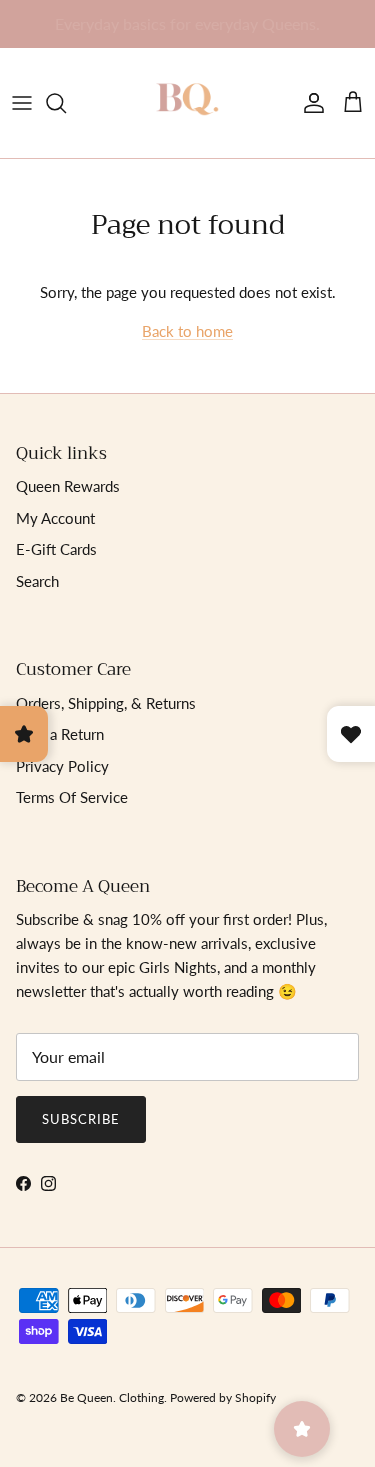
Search (37, 581)
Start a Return (60, 734)
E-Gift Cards (56, 549)
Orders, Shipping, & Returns (106, 703)
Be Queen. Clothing (112, 1397)
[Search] (66, 103)
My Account (55, 518)
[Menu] (22, 103)
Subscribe (81, 1119)
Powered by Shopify (223, 1397)
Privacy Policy (62, 766)
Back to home (187, 331)
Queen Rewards (68, 486)
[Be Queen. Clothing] (188, 103)
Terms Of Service (72, 797)
